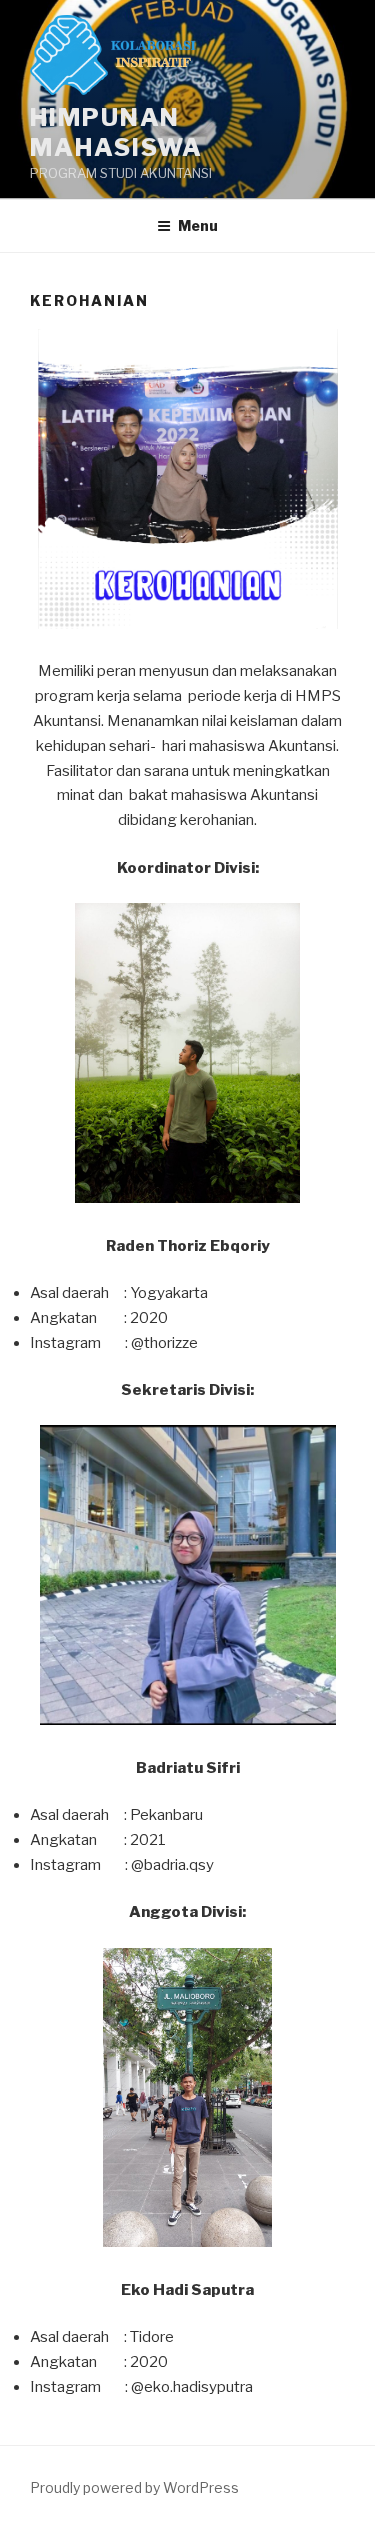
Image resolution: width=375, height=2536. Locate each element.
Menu (198, 225)
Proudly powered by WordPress (134, 2487)
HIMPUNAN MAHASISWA (116, 132)
